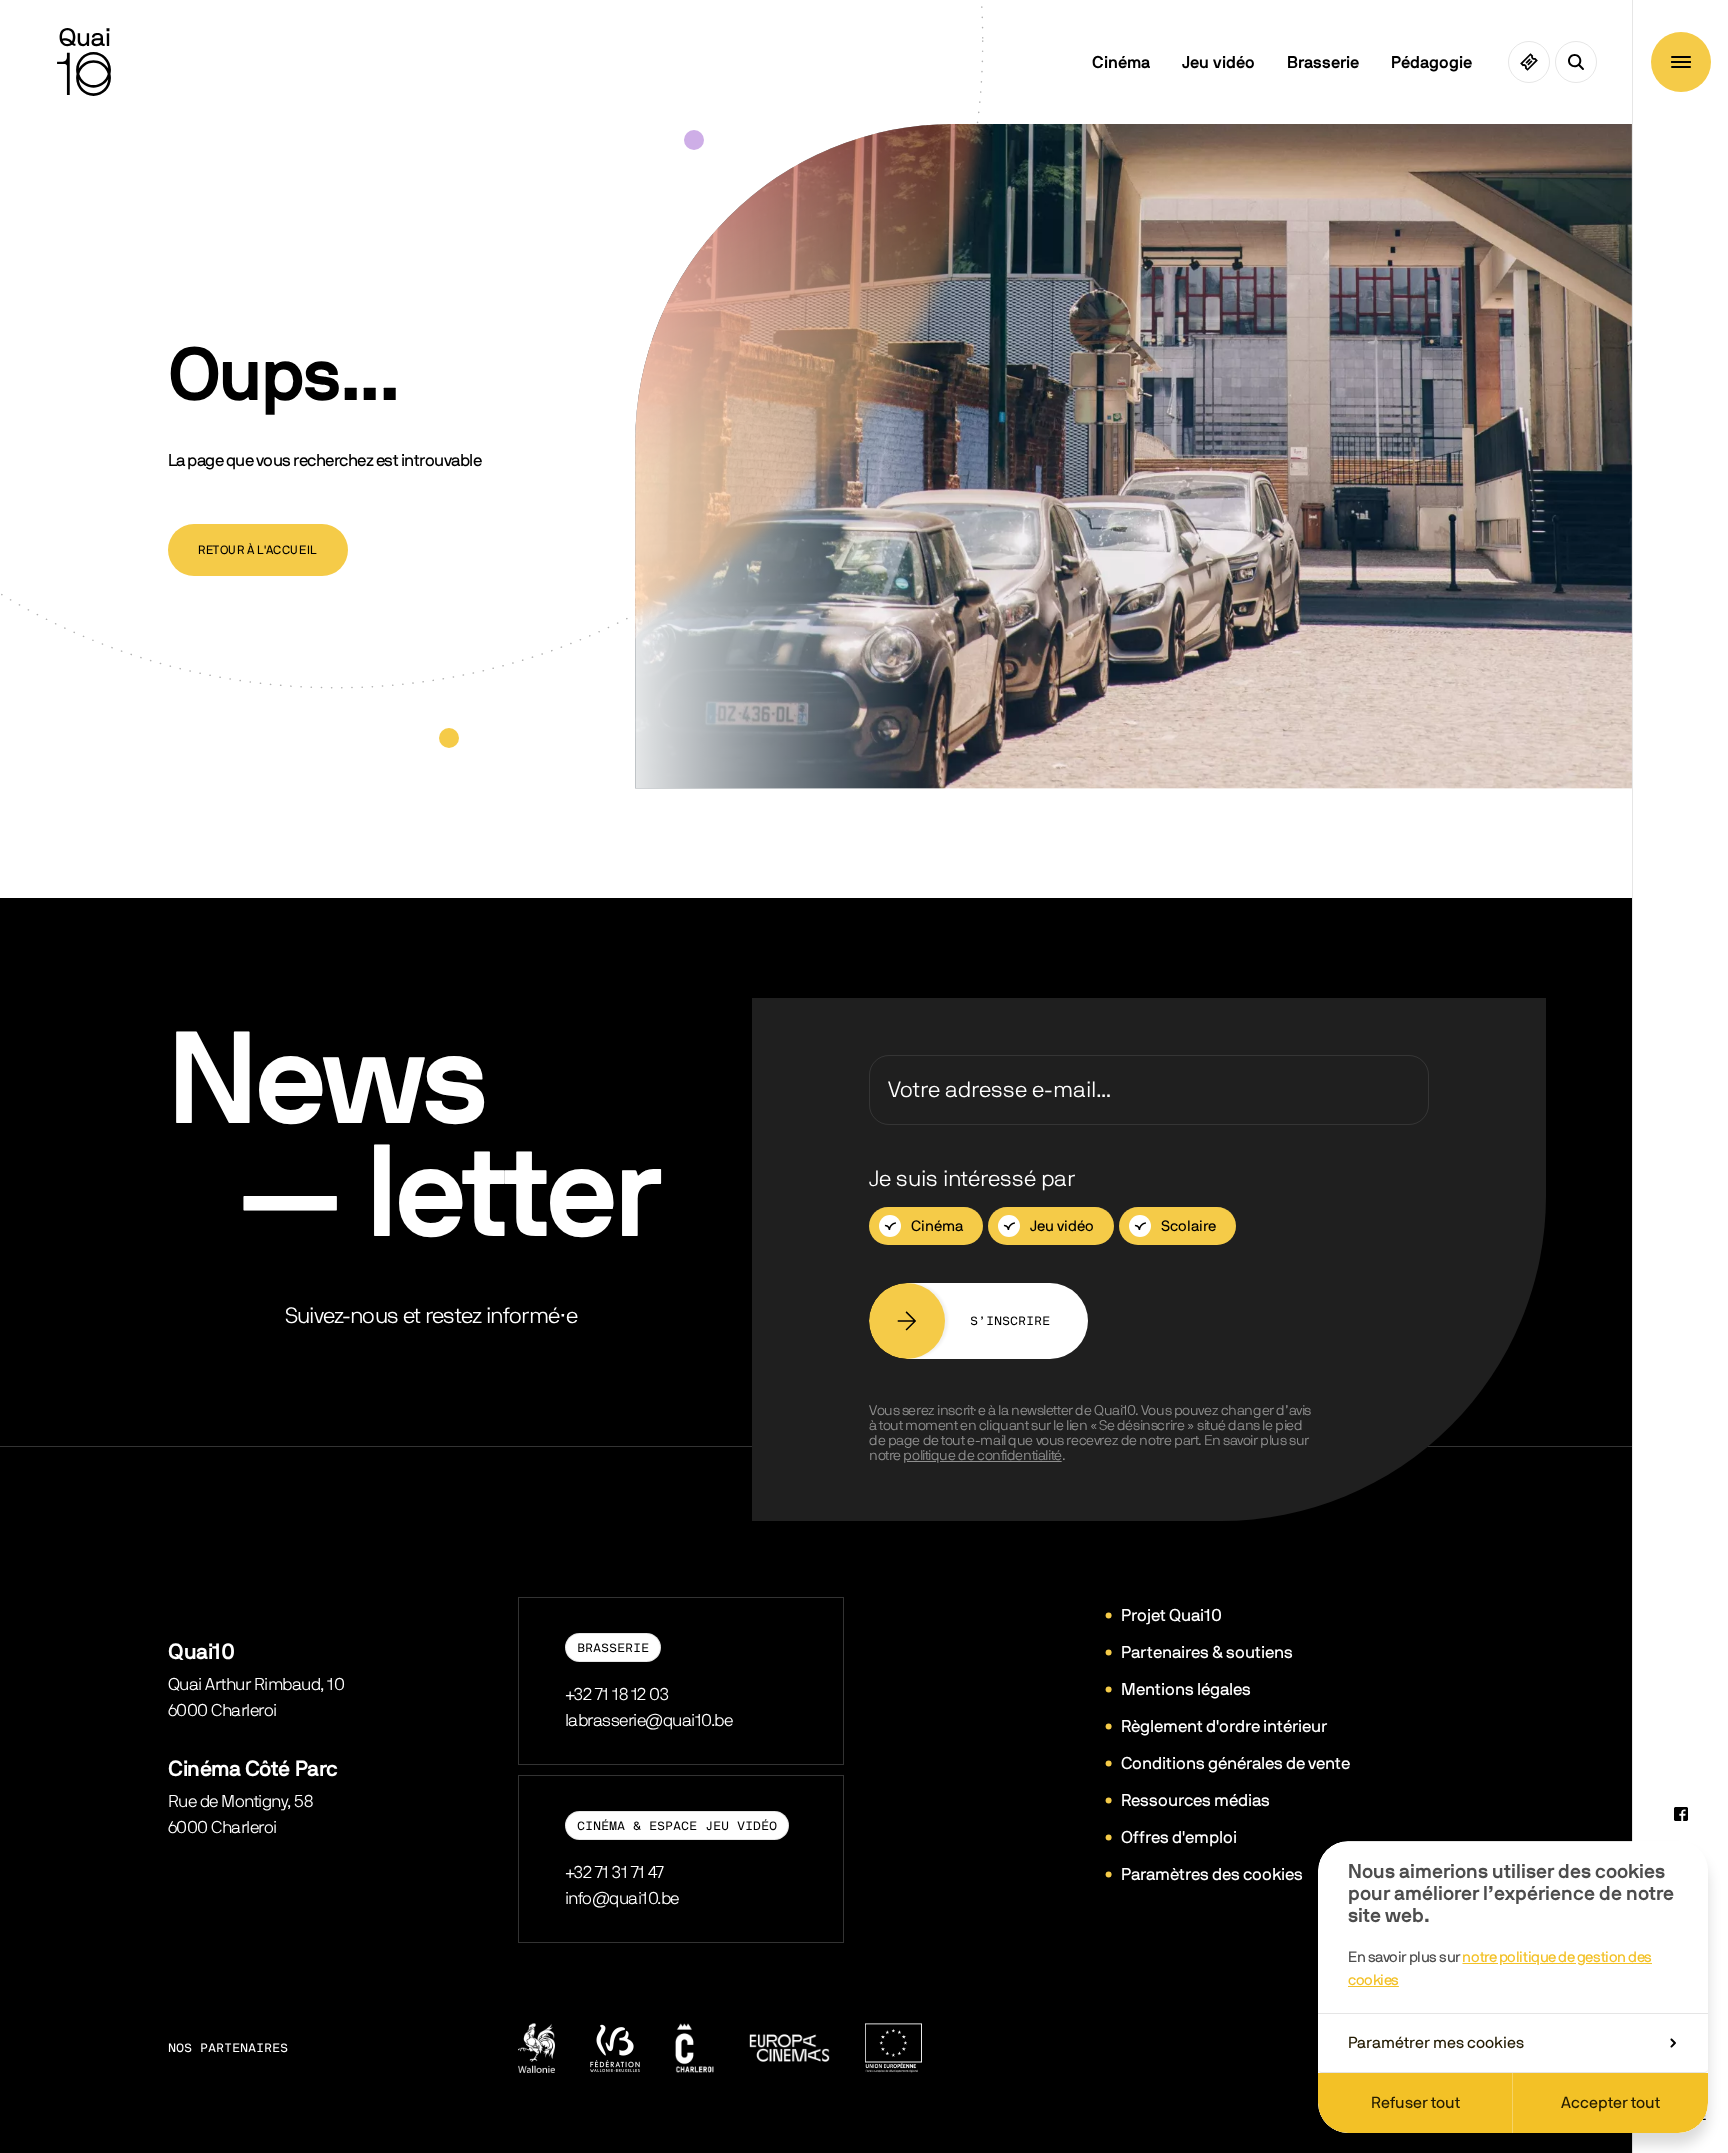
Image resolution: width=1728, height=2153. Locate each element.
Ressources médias (1195, 1800)
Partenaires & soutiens (1207, 1652)
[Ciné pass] (1529, 62)
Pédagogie (1431, 62)
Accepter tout (1610, 2103)
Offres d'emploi (1179, 1837)
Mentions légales (1186, 1689)
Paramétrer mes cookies (1436, 2043)
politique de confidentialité (982, 1456)
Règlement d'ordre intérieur (1224, 1726)
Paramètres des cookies (1212, 1874)
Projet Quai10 (1171, 1615)
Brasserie (1323, 62)
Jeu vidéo (1218, 62)
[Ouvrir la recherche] (1576, 62)
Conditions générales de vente (1235, 1763)
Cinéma (1121, 62)
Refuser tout (1415, 2103)
